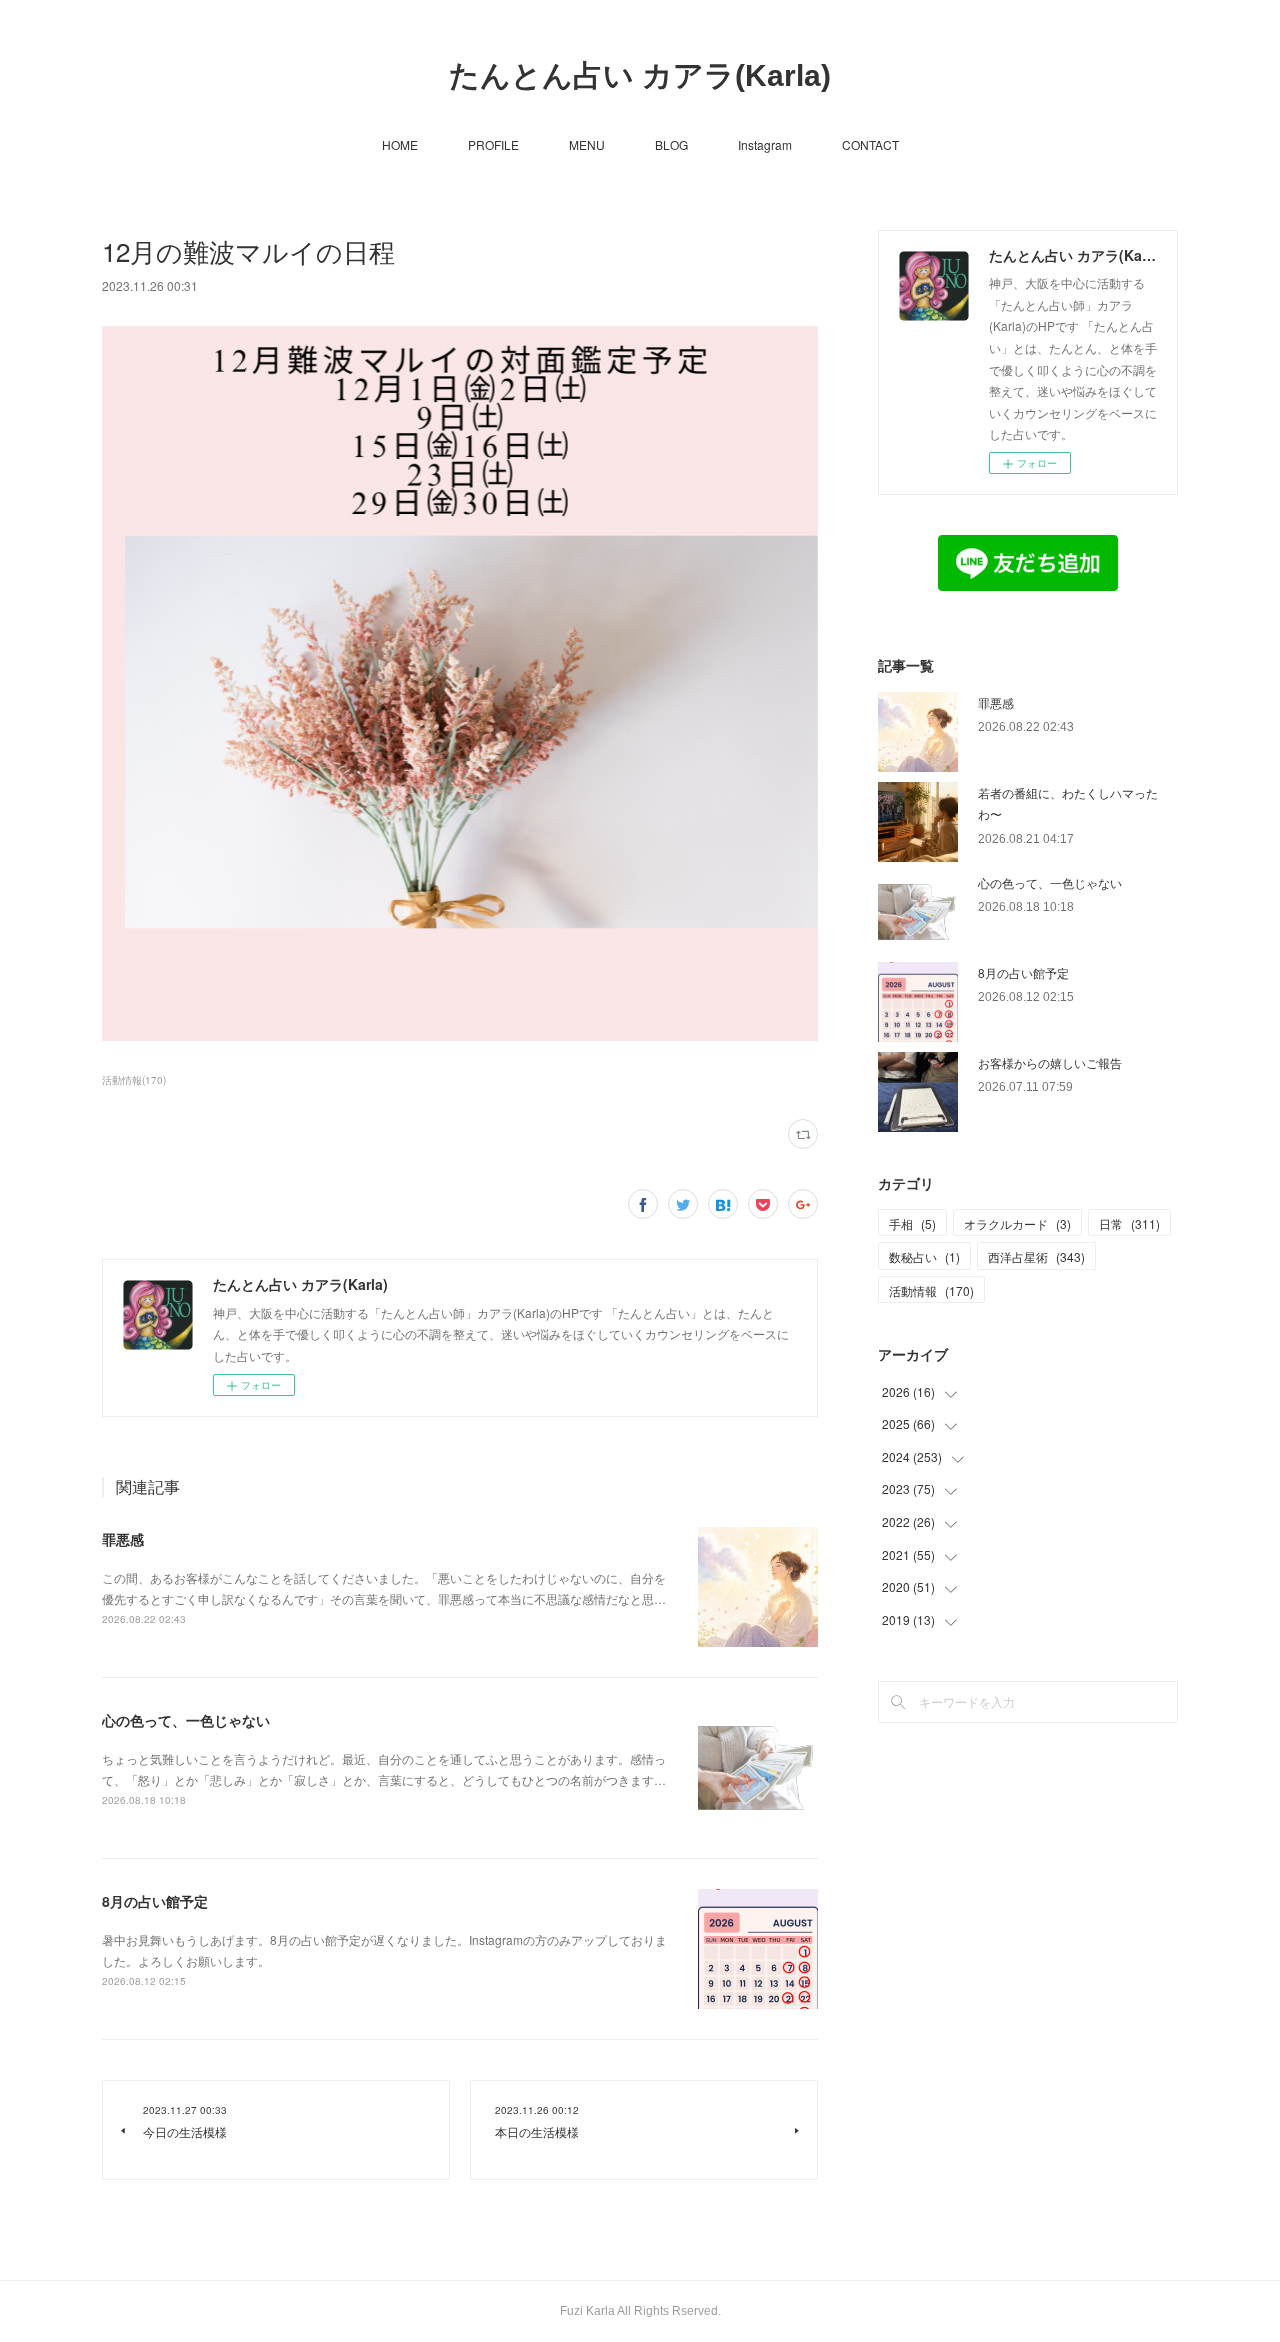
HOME (400, 144)
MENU (587, 144)
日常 (1129, 1223)
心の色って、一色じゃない (186, 1720)
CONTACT (870, 144)
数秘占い (924, 1256)
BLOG (671, 144)
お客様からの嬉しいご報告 (1050, 1062)
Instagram (765, 144)
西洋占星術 (1036, 1256)
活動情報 (931, 1290)
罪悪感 (123, 1539)
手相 (912, 1223)
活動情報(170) (134, 1080)
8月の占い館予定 (155, 1901)
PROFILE (493, 144)
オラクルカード (1017, 1223)
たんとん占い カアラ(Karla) (640, 75)
